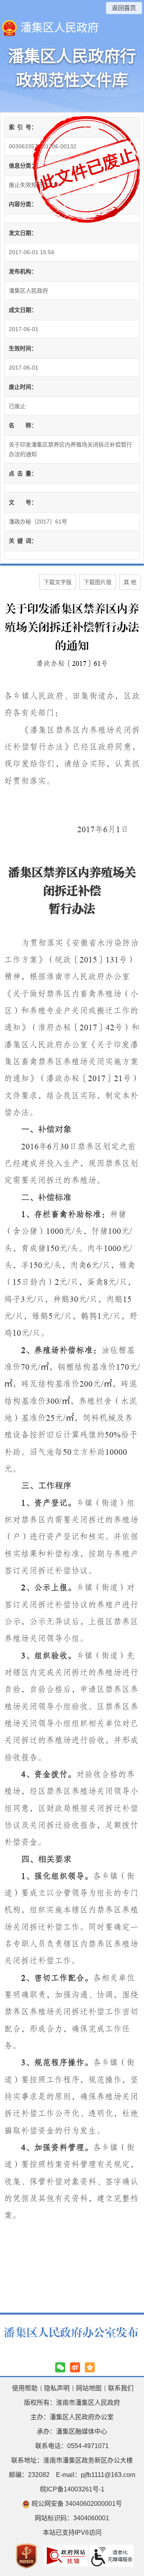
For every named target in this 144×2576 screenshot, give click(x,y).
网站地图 (89, 2388)
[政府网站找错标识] (66, 2555)
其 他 (130, 582)
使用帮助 (25, 2388)
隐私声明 (57, 2388)
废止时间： (23, 387)
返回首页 (124, 8)
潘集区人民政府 (60, 28)
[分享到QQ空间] (90, 2367)
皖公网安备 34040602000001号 (76, 2504)
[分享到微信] (60, 2367)
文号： (23, 502)
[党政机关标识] (26, 2555)
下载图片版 (98, 582)
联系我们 (121, 2388)
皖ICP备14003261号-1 (72, 2489)
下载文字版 (58, 582)
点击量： (23, 473)
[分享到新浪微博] (75, 2367)
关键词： (23, 541)
